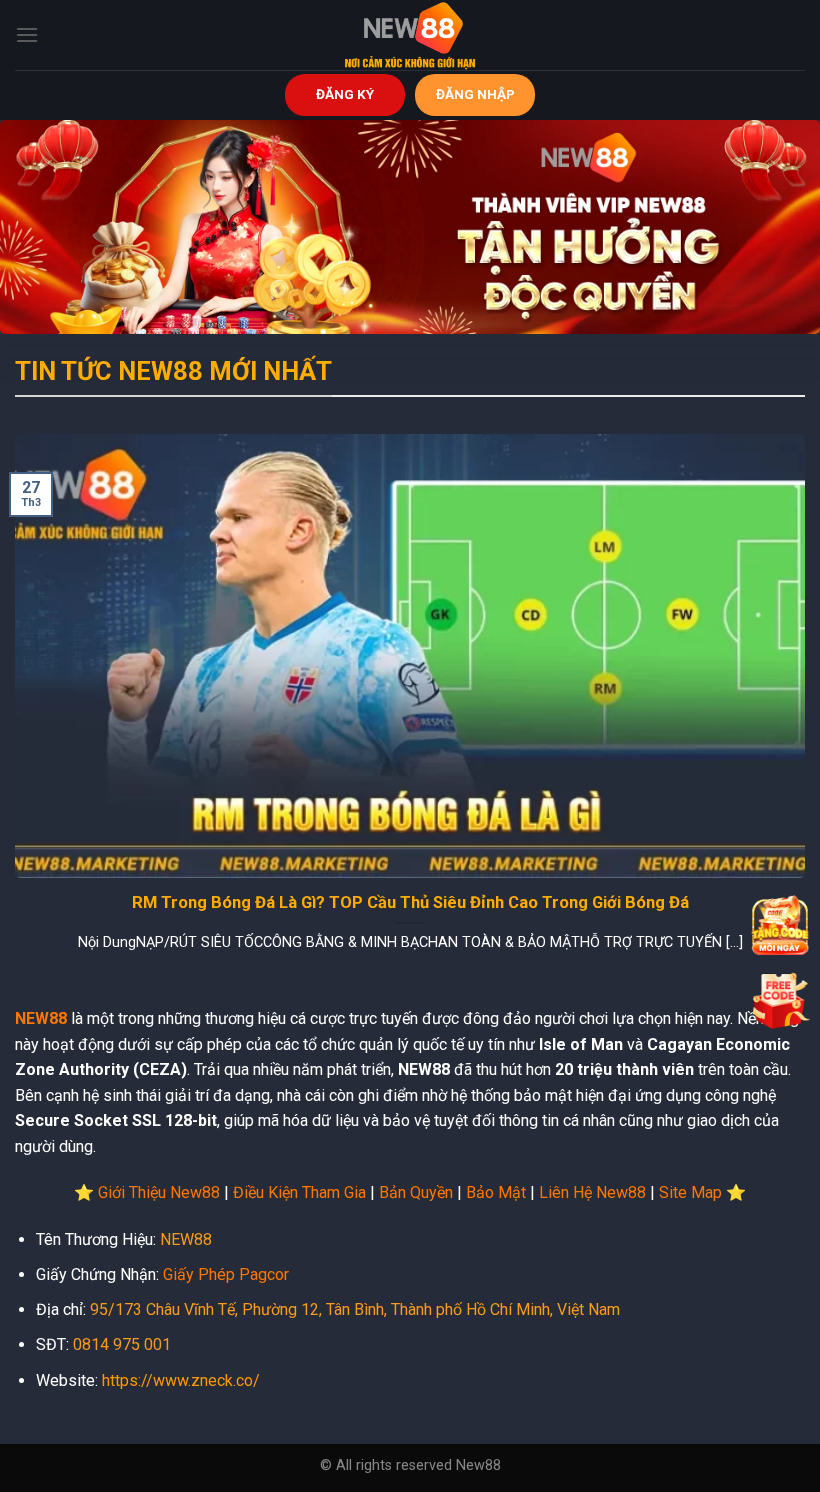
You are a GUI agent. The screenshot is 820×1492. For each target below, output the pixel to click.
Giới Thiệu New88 (159, 1192)
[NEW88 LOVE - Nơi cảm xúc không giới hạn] (410, 35)
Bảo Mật (496, 1192)
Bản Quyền (416, 1192)
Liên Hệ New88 (592, 1192)
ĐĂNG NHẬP (475, 94)
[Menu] (27, 34)
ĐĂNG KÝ (345, 94)
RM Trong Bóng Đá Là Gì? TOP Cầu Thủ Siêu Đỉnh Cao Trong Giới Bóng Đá (410, 902)
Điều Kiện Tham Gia (299, 1192)
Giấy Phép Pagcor (226, 1274)
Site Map (690, 1192)
